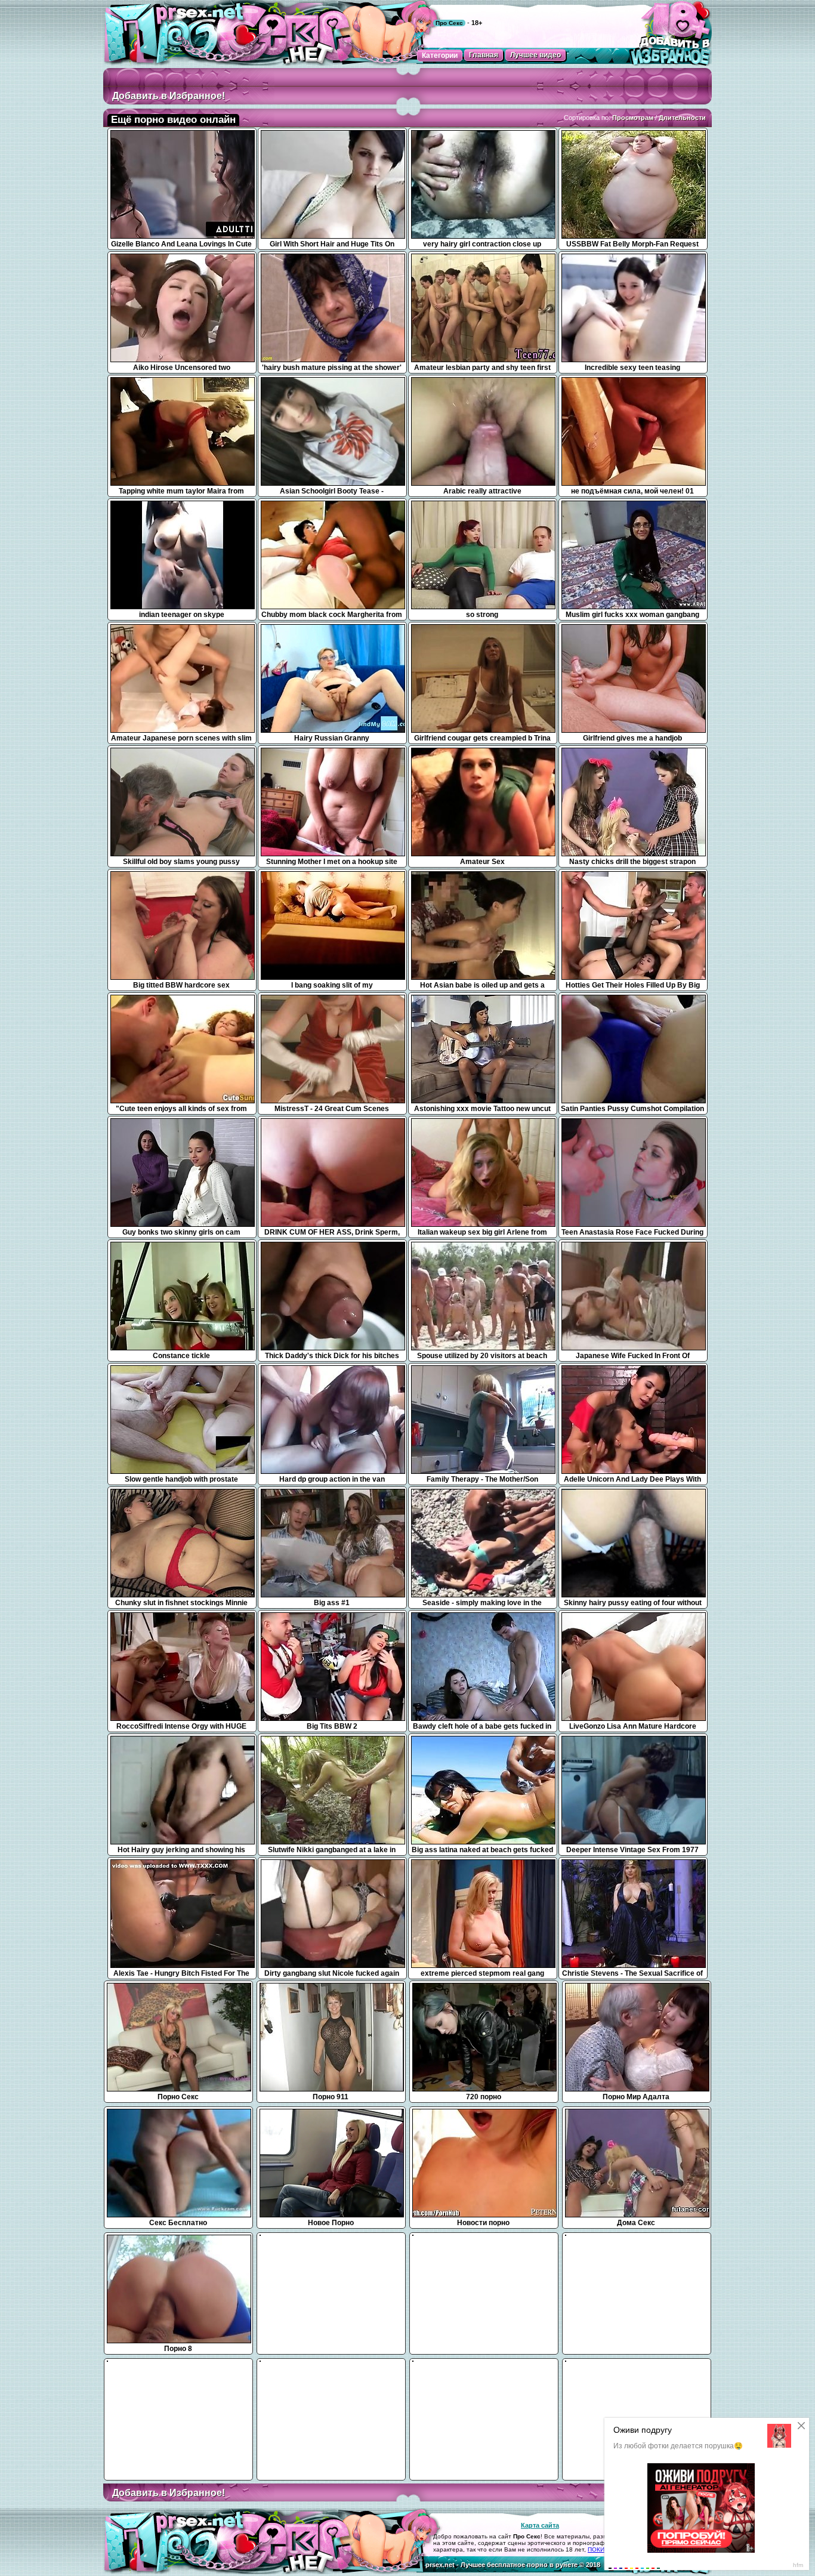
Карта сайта (540, 2525)
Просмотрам (633, 118)
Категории (440, 55)
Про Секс (449, 23)
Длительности (682, 118)
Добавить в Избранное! (169, 96)
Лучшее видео (535, 55)
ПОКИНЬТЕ (604, 2549)
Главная (484, 55)
